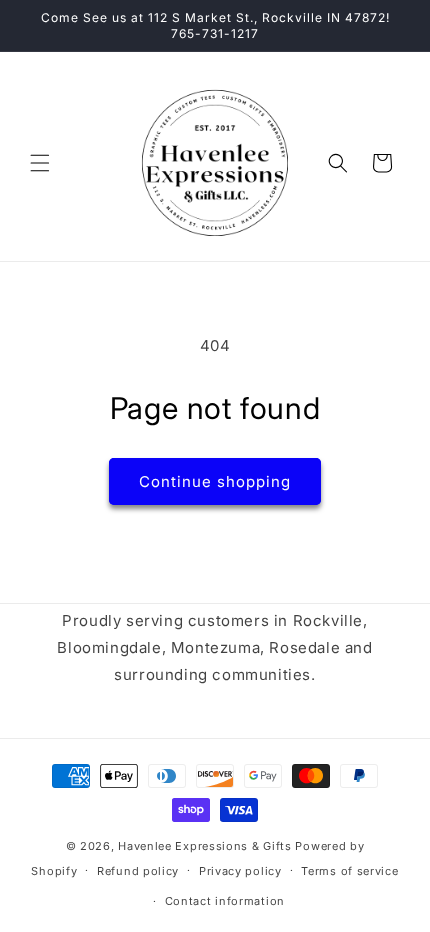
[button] (40, 163)
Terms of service (349, 871)
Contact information (225, 901)
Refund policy (138, 871)
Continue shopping (215, 481)
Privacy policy (240, 871)
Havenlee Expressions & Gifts (205, 846)
